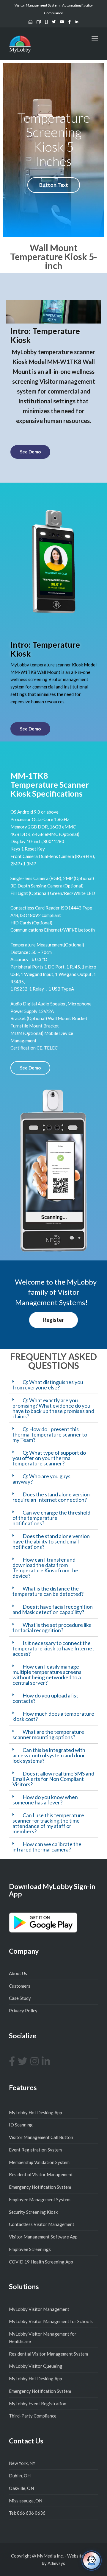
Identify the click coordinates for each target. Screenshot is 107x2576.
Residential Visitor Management (41, 2174)
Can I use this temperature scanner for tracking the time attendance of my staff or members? (48, 1823)
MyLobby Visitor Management (39, 2309)
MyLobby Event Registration (38, 2404)
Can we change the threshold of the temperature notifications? (51, 1518)
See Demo (30, 452)
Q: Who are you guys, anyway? (42, 1479)
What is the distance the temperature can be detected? (48, 1591)
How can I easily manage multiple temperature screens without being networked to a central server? (47, 1675)
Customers (20, 1986)
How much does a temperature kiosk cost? (53, 1716)
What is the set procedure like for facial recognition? (52, 1627)
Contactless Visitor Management (42, 2224)
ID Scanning (21, 2125)
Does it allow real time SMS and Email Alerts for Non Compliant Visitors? (53, 1779)
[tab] (53, 1385)
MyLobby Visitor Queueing (36, 2366)
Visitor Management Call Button (41, 2137)
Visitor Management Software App (43, 2237)
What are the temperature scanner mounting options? (48, 1734)
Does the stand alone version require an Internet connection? (51, 1497)
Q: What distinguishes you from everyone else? (48, 1385)
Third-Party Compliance (33, 2416)
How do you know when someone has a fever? (45, 1800)
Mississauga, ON (26, 2501)
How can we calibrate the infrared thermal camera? (47, 1847)
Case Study (20, 1998)
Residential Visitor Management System (48, 2354)
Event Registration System (35, 2150)
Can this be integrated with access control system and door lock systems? (49, 1755)
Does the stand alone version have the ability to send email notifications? (51, 1541)
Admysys (56, 2563)
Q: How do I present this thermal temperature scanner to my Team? (50, 1434)
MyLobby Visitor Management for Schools (51, 2321)
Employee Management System (40, 2199)
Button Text (54, 185)
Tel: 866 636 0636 (27, 2513)
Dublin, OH (20, 2476)
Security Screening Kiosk (33, 2212)
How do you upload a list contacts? (45, 1698)
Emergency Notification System (40, 2187)
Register (53, 1320)
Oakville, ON (21, 2488)
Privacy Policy (23, 2011)
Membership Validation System (39, 2162)
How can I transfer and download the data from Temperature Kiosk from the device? (45, 1568)
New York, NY (22, 2463)
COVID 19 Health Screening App (41, 2262)
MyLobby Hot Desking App (36, 2112)
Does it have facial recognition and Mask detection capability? (53, 1609)
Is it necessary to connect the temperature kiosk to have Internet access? (53, 1648)
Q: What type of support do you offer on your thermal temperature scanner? (49, 1458)
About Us (18, 1973)
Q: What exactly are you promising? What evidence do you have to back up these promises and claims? (53, 1408)
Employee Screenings (30, 2249)
